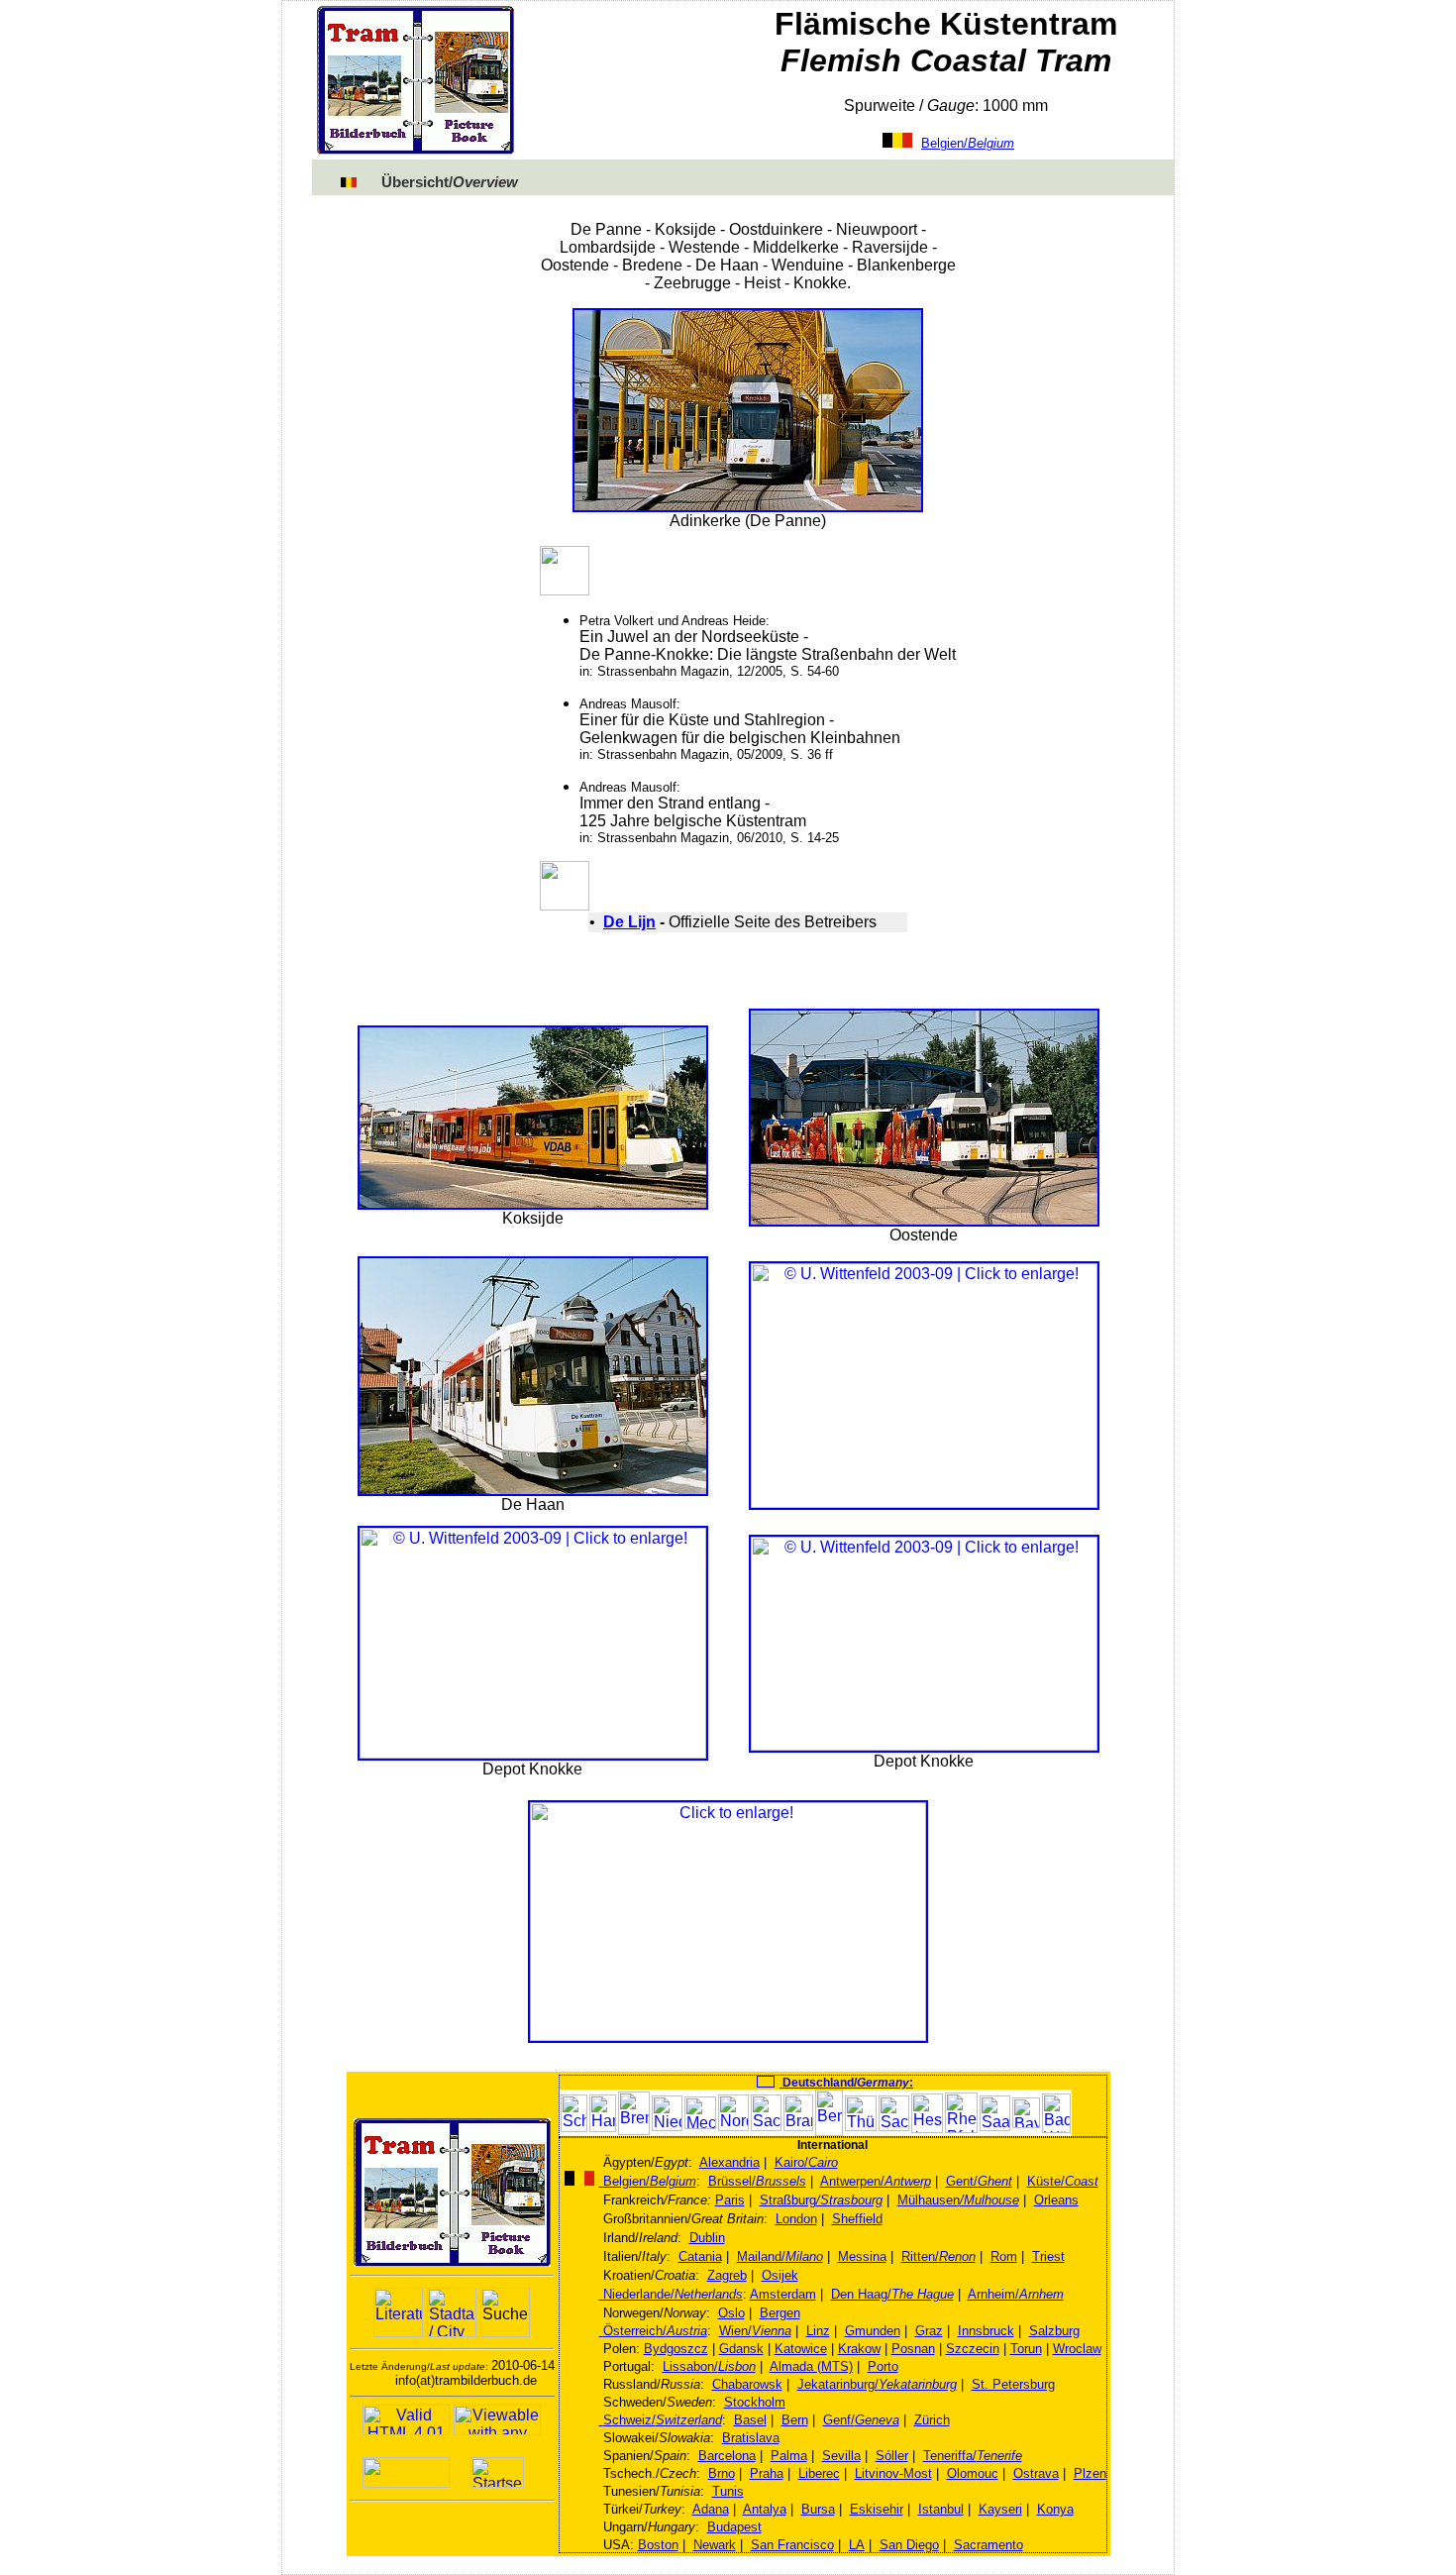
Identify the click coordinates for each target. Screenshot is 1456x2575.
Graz (929, 2331)
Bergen (780, 2313)
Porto (883, 2366)
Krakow (859, 2349)
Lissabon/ (709, 2366)
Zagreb (727, 2275)
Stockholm (755, 2402)
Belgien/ (968, 143)
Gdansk (741, 2349)
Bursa (818, 2509)
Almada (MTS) (811, 2366)
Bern (795, 2420)
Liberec (819, 2473)
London (796, 2219)
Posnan (913, 2349)
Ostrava (1036, 2473)
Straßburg (821, 2200)
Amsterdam (783, 2294)
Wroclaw (1077, 2349)
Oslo (731, 2313)
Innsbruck (986, 2331)
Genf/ (861, 2420)
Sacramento (988, 2545)
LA (857, 2545)
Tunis (728, 2491)
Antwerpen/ (876, 2181)
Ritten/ (938, 2256)
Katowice (801, 2349)
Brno (722, 2473)
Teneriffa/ (973, 2456)
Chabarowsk (747, 2384)
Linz (818, 2331)
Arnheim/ (1016, 2294)
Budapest (734, 2527)
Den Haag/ (892, 2294)
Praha (767, 2473)
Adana (711, 2509)
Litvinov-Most (893, 2473)
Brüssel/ (757, 2181)
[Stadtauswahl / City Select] (452, 2312)
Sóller (892, 2456)
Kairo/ (806, 2162)
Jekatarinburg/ (877, 2384)
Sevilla (841, 2456)
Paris (730, 2200)
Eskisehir (877, 2509)
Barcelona (727, 2456)
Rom (1004, 2256)
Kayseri (1000, 2509)
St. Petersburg (1013, 2384)
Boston (658, 2545)
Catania (700, 2256)
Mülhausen (958, 2200)
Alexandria (729, 2162)
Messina (862, 2256)
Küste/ (1063, 2181)
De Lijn (629, 922)
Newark (715, 2545)
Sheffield (857, 2219)
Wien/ (755, 2331)
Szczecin (973, 2349)
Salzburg (1054, 2331)
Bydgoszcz (676, 2349)
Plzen (1090, 2473)
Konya (1055, 2509)
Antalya (765, 2509)
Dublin (707, 2238)
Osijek (780, 2275)
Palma (789, 2456)
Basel (750, 2420)
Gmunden (873, 2331)
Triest (1048, 2256)
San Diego (909, 2545)
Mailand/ (780, 2256)
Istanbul (941, 2509)
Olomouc (973, 2473)
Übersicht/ (450, 182)
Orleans (1056, 2200)
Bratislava (751, 2438)
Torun (1026, 2349)
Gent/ (979, 2181)
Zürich (932, 2420)
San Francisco (792, 2545)
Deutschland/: (846, 2083)
